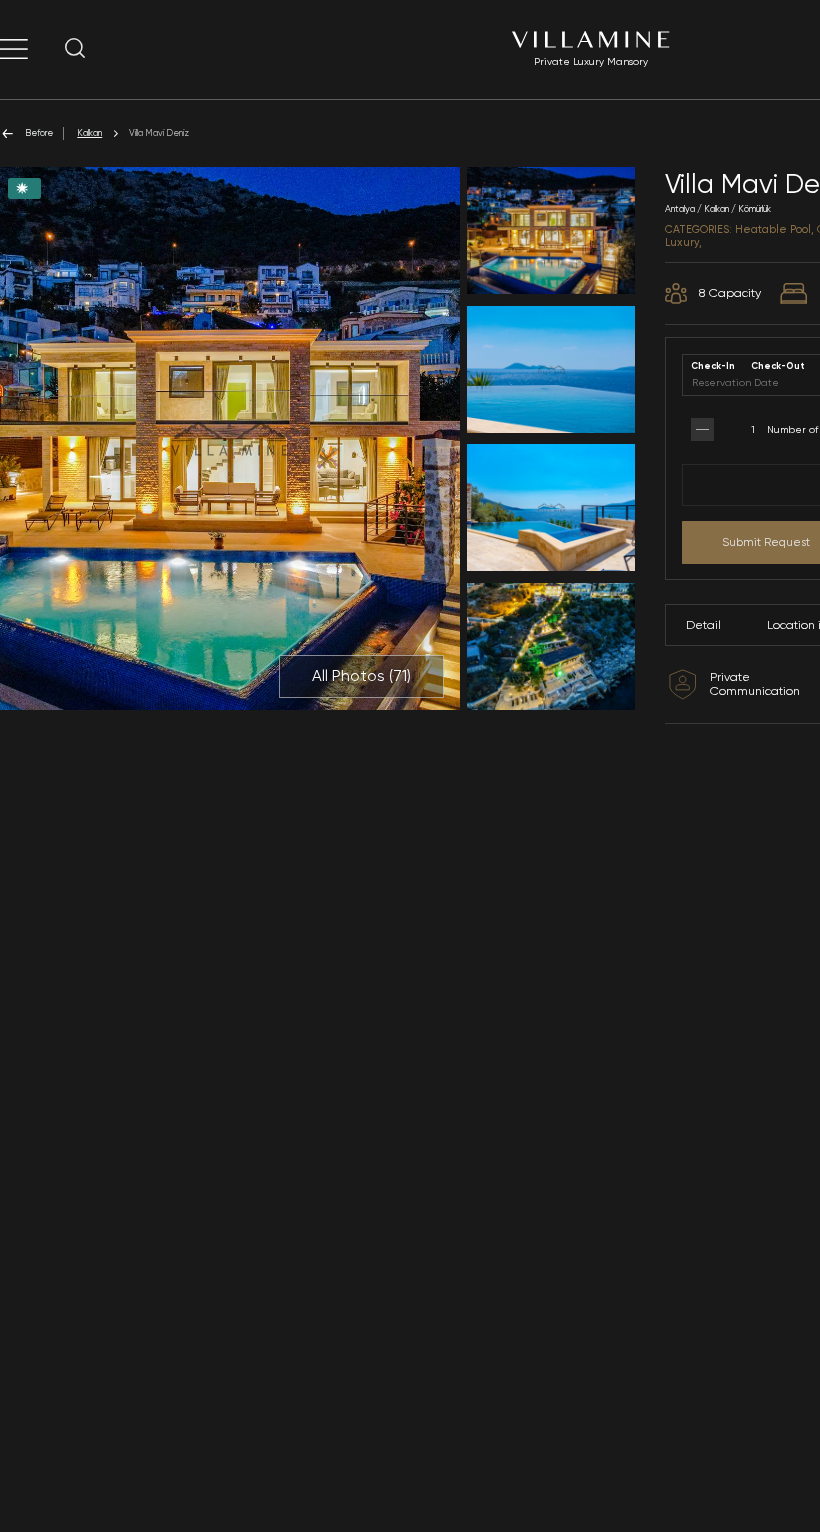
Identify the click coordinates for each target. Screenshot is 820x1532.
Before (39, 132)
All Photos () (361, 676)
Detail (703, 625)
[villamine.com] (14, 49)
